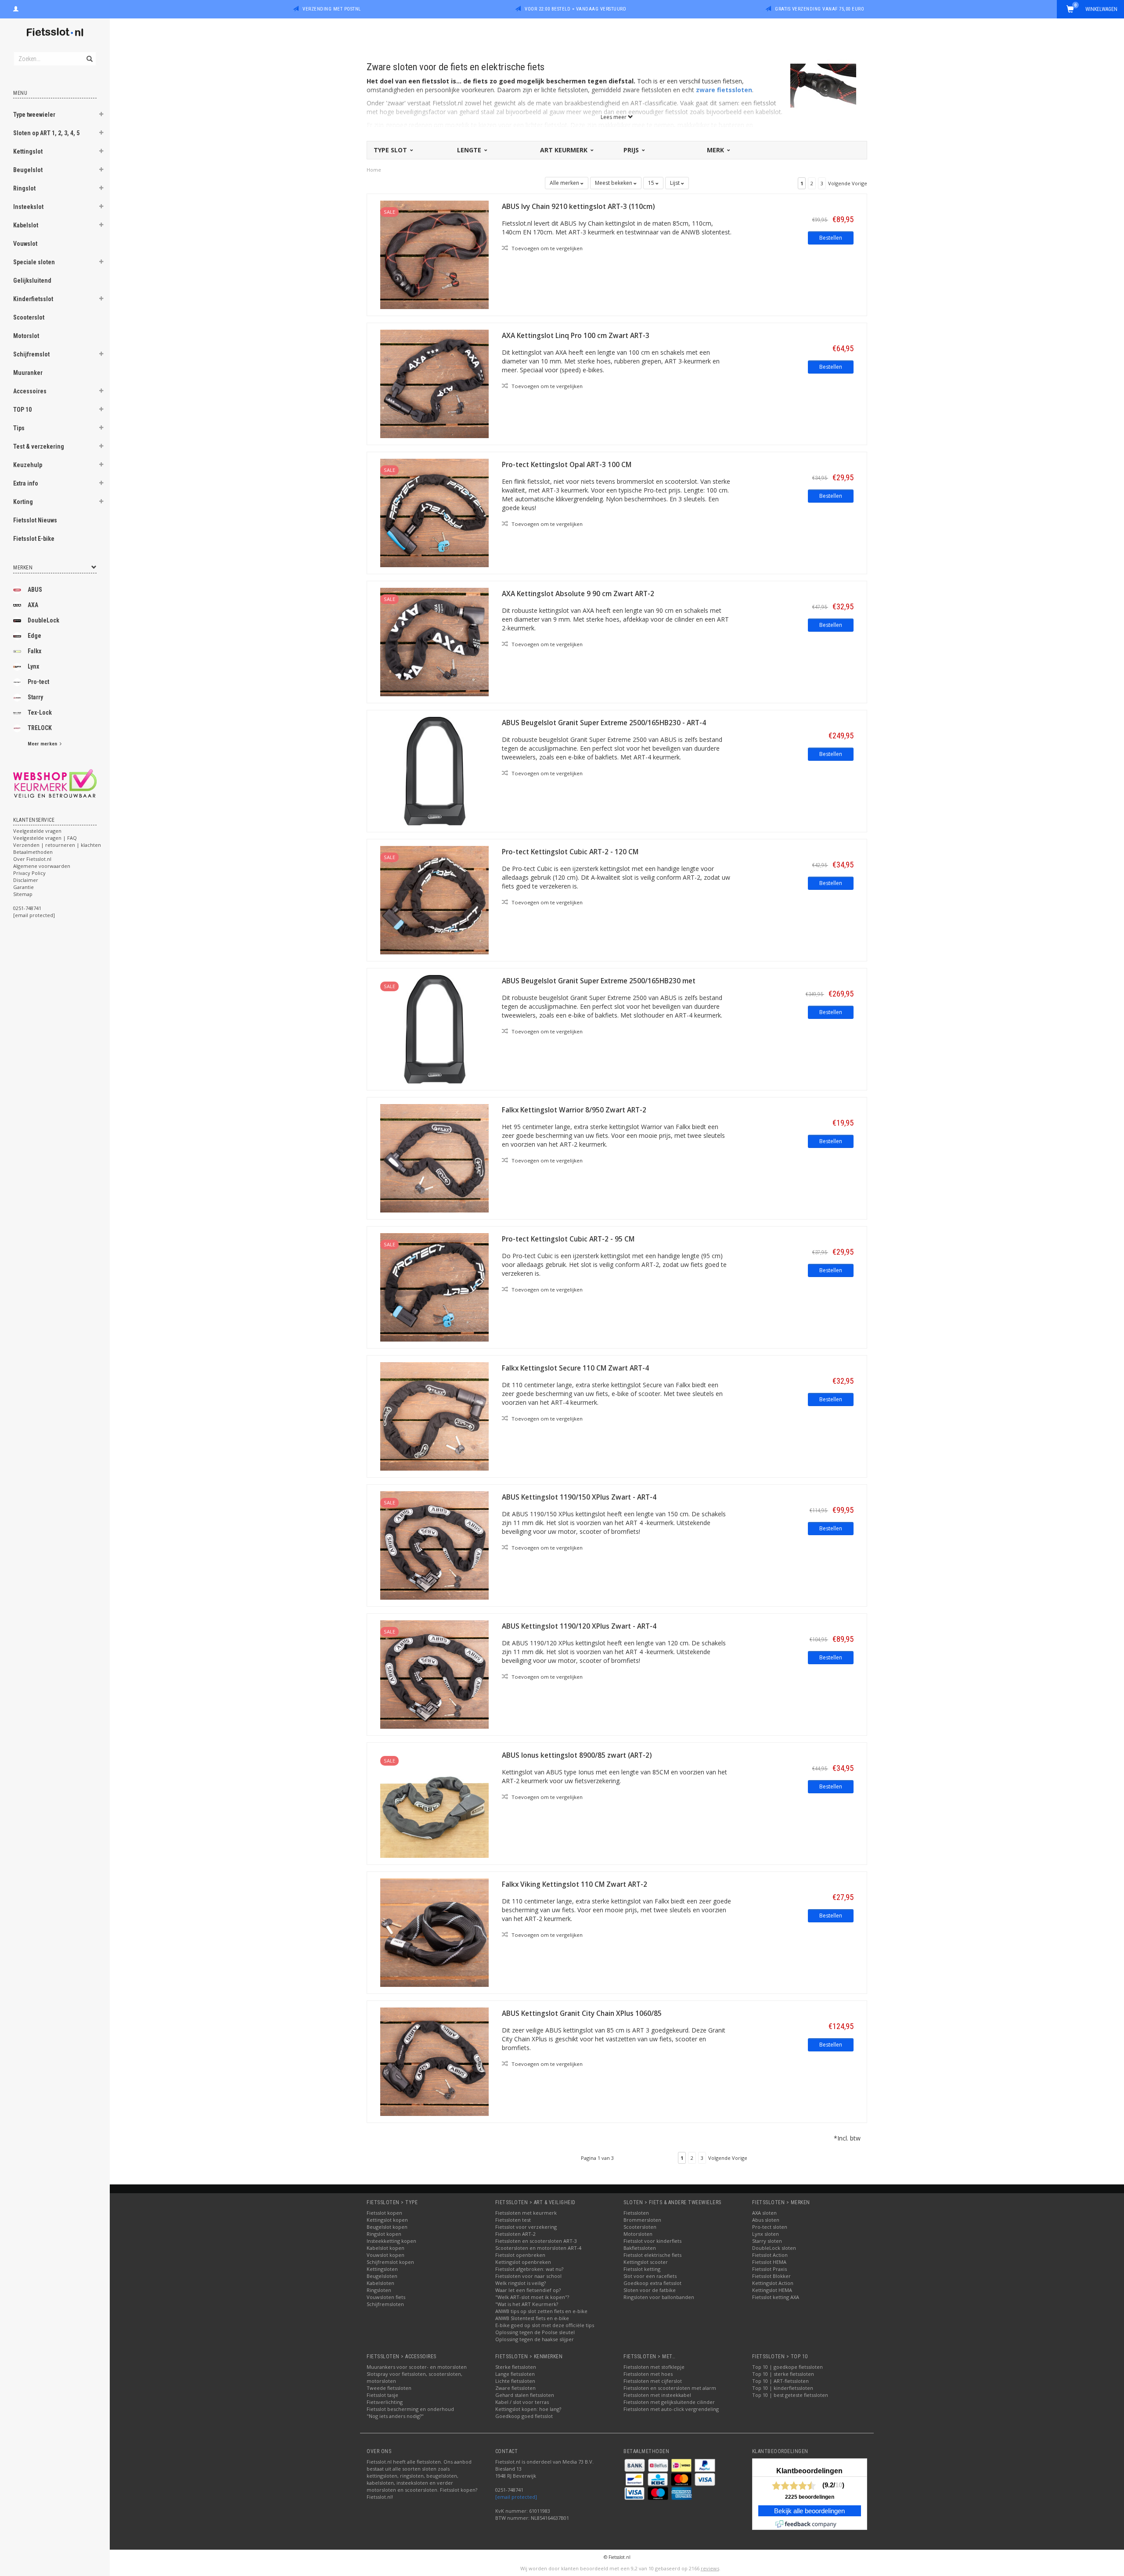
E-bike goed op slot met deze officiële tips (545, 2325)
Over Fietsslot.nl (32, 859)
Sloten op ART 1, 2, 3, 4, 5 (46, 133)
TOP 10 (22, 410)
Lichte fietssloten (515, 2381)
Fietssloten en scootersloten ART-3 (536, 2241)
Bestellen (831, 238)
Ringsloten (379, 2290)
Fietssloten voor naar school (528, 2276)
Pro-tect (38, 682)
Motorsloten (638, 2234)
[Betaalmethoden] (635, 2465)
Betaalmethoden (33, 852)
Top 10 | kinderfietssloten (783, 2388)
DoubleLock (43, 620)
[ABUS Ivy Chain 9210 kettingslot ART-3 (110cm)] (434, 254)
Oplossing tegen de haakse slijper (535, 2339)
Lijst (675, 183)
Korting (23, 502)
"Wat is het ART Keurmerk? (527, 2304)
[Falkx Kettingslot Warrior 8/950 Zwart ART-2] (434, 1157)
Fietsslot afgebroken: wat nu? (529, 2269)
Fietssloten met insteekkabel (657, 2395)
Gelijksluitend (32, 281)
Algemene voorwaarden (42, 866)
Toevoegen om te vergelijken (546, 248)
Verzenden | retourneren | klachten (57, 845)
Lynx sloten (766, 2234)
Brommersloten (642, 2220)
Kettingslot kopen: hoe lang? (528, 2409)
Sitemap (23, 894)
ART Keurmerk (565, 150)
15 (652, 183)
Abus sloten (766, 2220)
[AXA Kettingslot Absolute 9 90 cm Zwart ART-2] (434, 641)
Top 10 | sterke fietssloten (783, 2374)
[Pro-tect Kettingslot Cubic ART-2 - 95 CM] (434, 1286)
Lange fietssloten (515, 2374)
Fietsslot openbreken (520, 2255)
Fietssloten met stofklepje (654, 2367)
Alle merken (565, 183)
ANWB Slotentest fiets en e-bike (532, 2318)
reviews (710, 2568)
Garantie (23, 887)
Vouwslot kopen (385, 2255)
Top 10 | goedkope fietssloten (787, 2367)
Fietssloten (636, 2213)
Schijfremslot (31, 354)
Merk (716, 150)
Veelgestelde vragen (37, 831)
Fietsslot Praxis (769, 2269)
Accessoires (30, 391)
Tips (19, 428)
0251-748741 (27, 908)
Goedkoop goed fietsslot (524, 2416)
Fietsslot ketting (642, 2269)
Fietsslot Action (770, 2255)
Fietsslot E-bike (34, 539)
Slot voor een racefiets (650, 2276)
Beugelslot (28, 170)
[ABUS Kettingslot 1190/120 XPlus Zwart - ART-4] (434, 1674)
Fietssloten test (513, 2220)
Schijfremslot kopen (390, 2262)
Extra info (26, 483)
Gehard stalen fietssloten (525, 2395)
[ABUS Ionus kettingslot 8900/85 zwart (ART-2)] (434, 1803)
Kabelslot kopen (385, 2248)
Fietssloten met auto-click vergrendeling (671, 2409)
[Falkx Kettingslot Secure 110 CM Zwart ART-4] (434, 1416)
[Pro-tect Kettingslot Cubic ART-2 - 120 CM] (434, 899)
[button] (101, 115)
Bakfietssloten (640, 2248)
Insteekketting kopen (391, 2241)
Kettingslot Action (773, 2283)
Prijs (632, 150)
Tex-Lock (40, 712)
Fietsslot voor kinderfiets (652, 2241)
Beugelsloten (382, 2276)
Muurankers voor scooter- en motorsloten (417, 2367)
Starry (35, 697)
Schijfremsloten (385, 2304)
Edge (34, 636)
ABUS (35, 590)
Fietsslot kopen (384, 2213)
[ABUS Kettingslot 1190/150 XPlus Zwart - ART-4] (434, 1545)
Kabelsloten (380, 2283)
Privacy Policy (29, 873)
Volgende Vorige (848, 183)
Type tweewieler (34, 115)
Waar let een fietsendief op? (528, 2290)
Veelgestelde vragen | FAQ (45, 838)
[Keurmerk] (55, 783)
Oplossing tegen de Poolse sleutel (535, 2332)
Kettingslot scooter (646, 2262)
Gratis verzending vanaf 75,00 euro (820, 9)
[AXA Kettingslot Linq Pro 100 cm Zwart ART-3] (434, 383)
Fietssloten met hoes (648, 2374)
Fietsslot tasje (382, 2395)
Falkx (34, 651)
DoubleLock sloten (774, 2248)
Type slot (391, 150)
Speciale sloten (34, 262)
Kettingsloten (382, 2269)
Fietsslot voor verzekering (526, 2227)
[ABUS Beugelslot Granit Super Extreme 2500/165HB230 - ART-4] (434, 770)
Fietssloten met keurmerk (526, 2213)
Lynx (33, 666)
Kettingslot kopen (387, 2220)
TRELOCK (40, 728)
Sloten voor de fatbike (650, 2290)
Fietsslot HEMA (769, 2262)
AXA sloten (764, 2213)
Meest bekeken (614, 183)
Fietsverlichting (385, 2402)
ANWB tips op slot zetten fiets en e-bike (541, 2311)
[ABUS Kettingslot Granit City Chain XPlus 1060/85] (434, 2061)
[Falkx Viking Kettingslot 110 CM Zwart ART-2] (434, 1932)
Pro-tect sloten (770, 2227)
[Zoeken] (89, 54)
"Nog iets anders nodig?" (395, 2416)
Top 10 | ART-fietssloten (780, 2381)
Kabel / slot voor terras (522, 2402)
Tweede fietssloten (389, 2388)
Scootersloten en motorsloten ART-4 (538, 2248)
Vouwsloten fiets (386, 2297)
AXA (33, 605)
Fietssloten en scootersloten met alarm (670, 2388)
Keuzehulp (28, 465)
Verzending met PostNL (332, 9)
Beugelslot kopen (387, 2227)
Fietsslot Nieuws (35, 520)
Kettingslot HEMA (772, 2290)
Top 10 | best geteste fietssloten (790, 2395)
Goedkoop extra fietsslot (652, 2283)
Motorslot (26, 336)
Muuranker (28, 373)
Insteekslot (28, 207)
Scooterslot (29, 317)
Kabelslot (26, 225)
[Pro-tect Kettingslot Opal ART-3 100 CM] (434, 512)
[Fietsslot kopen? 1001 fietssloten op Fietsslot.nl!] (55, 33)
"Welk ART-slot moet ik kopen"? (532, 2297)
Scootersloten (640, 2227)
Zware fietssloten (515, 2388)
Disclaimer (26, 880)
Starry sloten (767, 2241)
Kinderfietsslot (33, 299)
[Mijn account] (16, 8)
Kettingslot (28, 151)
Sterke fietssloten (516, 2367)
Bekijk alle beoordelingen (809, 2511)
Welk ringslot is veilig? (521, 2283)
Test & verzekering (39, 446)
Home (374, 170)
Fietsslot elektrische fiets (652, 2255)
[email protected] (516, 2497)
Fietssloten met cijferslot (653, 2381)
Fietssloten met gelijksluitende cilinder (669, 2402)
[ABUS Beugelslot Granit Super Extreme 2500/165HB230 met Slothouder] (434, 1028)
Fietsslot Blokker (771, 2276)
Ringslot (24, 188)
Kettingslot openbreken (523, 2262)
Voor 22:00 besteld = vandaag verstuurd (575, 9)
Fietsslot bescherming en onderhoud (410, 2409)
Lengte (470, 150)
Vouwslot (25, 244)
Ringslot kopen (384, 2234)
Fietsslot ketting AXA (776, 2297)
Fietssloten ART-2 (515, 2234)
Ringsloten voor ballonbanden (659, 2297)
